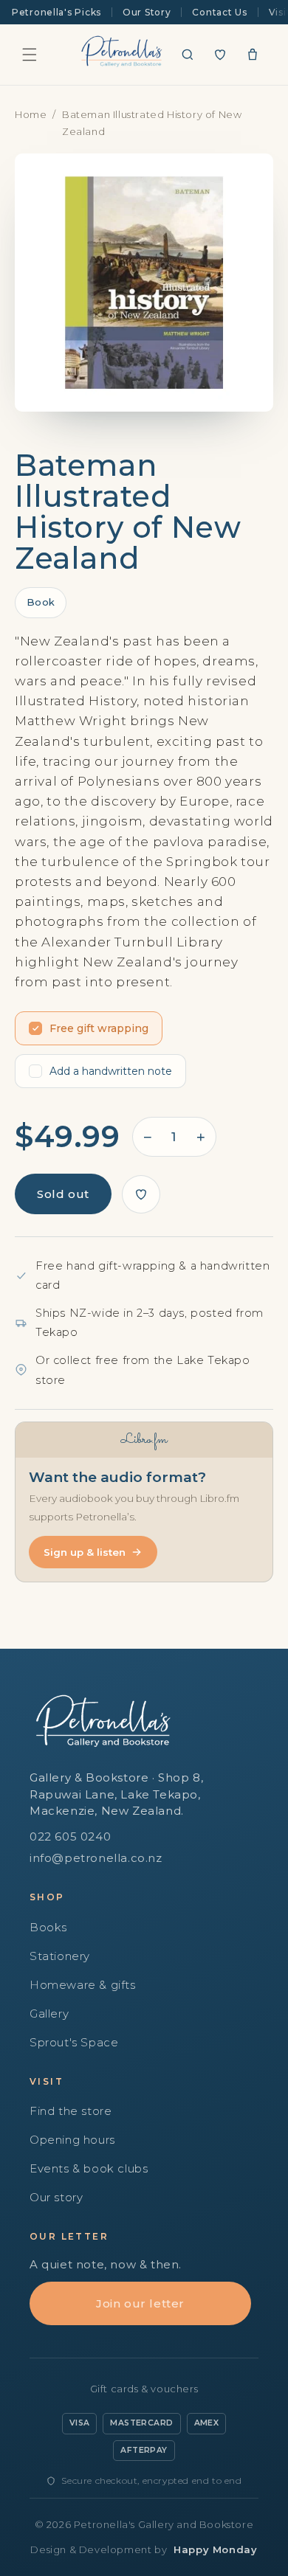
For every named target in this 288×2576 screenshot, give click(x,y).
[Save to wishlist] (141, 1194)
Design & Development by (144, 2549)
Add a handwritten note (111, 1071)
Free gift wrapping (99, 1028)
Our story (56, 2197)
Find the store (71, 2111)
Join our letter (140, 2303)
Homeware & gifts (83, 1985)
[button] (30, 55)
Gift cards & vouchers (144, 2389)
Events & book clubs (89, 2168)
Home (31, 114)
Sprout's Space (74, 2042)
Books (48, 1927)
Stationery (60, 1956)
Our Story (147, 12)
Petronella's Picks (56, 12)
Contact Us (219, 12)
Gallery (49, 2014)
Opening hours (72, 2140)
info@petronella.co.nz (96, 1858)
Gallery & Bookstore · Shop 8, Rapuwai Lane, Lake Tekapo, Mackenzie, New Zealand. (116, 1794)
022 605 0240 (70, 1836)
